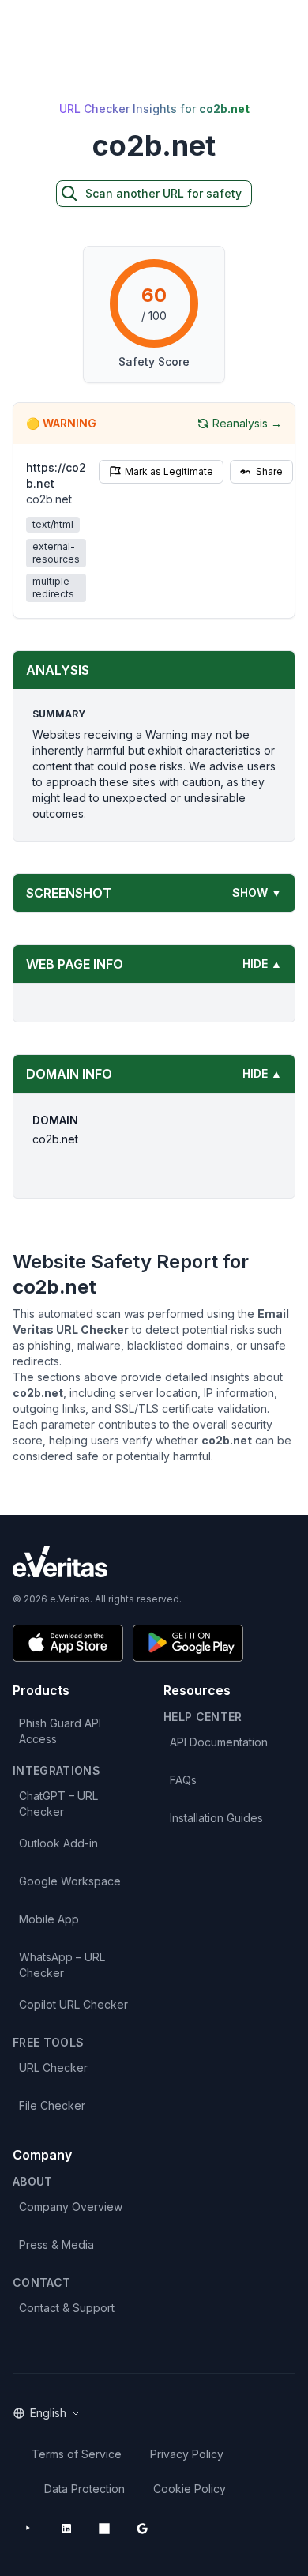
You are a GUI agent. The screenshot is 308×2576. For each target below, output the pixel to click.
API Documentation (219, 1742)
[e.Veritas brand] (154, 1562)
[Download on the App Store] (68, 1643)
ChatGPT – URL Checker (58, 1804)
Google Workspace (70, 1881)
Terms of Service (77, 2454)
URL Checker (53, 2068)
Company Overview (71, 2207)
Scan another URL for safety (163, 193)
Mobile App (49, 1919)
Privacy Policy (187, 2454)
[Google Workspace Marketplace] (142, 2529)
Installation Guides (216, 1818)
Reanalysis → (247, 423)
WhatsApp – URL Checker (62, 1965)
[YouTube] (28, 2529)
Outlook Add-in (58, 1843)
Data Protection (85, 2489)
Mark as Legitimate (169, 471)
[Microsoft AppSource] (104, 2529)
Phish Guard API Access (60, 1731)
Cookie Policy (190, 2489)
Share (269, 471)
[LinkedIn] (66, 2529)
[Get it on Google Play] (188, 1643)
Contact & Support (67, 2308)
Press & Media (56, 2245)
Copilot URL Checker (73, 2004)
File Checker (52, 2105)
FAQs (183, 1780)
